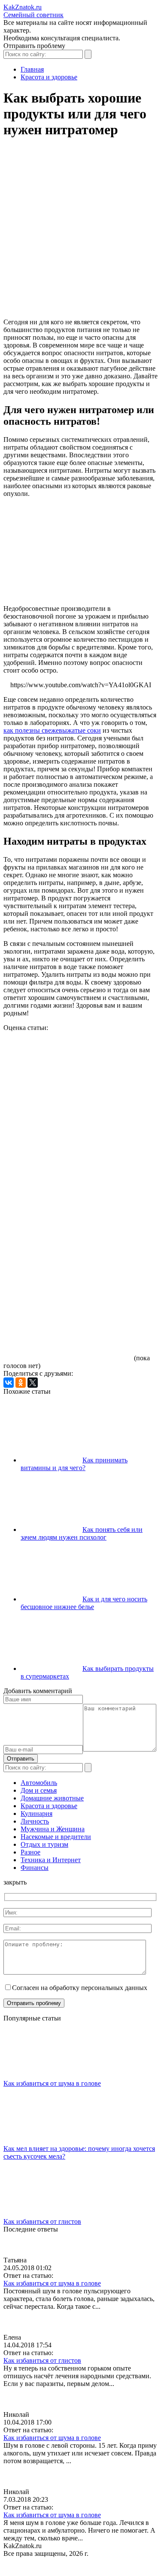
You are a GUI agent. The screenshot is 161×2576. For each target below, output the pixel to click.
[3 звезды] (68, 1196)
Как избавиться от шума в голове (52, 2083)
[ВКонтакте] (9, 1383)
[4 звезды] (68, 1262)
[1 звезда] (68, 1064)
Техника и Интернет (51, 1860)
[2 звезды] (68, 1130)
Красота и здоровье (49, 1806)
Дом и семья (39, 1790)
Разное (30, 1852)
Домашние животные (52, 1798)
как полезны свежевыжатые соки (52, 730)
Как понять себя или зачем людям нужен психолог (82, 1533)
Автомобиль (39, 1783)
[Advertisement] (80, 232)
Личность (35, 1821)
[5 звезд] (68, 1328)
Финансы (35, 1868)
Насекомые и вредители (56, 1837)
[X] (33, 1383)
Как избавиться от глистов (42, 2221)
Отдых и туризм (44, 1844)
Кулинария (36, 1813)
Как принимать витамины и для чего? (74, 1464)
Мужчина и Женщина (53, 1829)
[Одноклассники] (21, 1383)
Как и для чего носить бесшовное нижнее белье (84, 1603)
